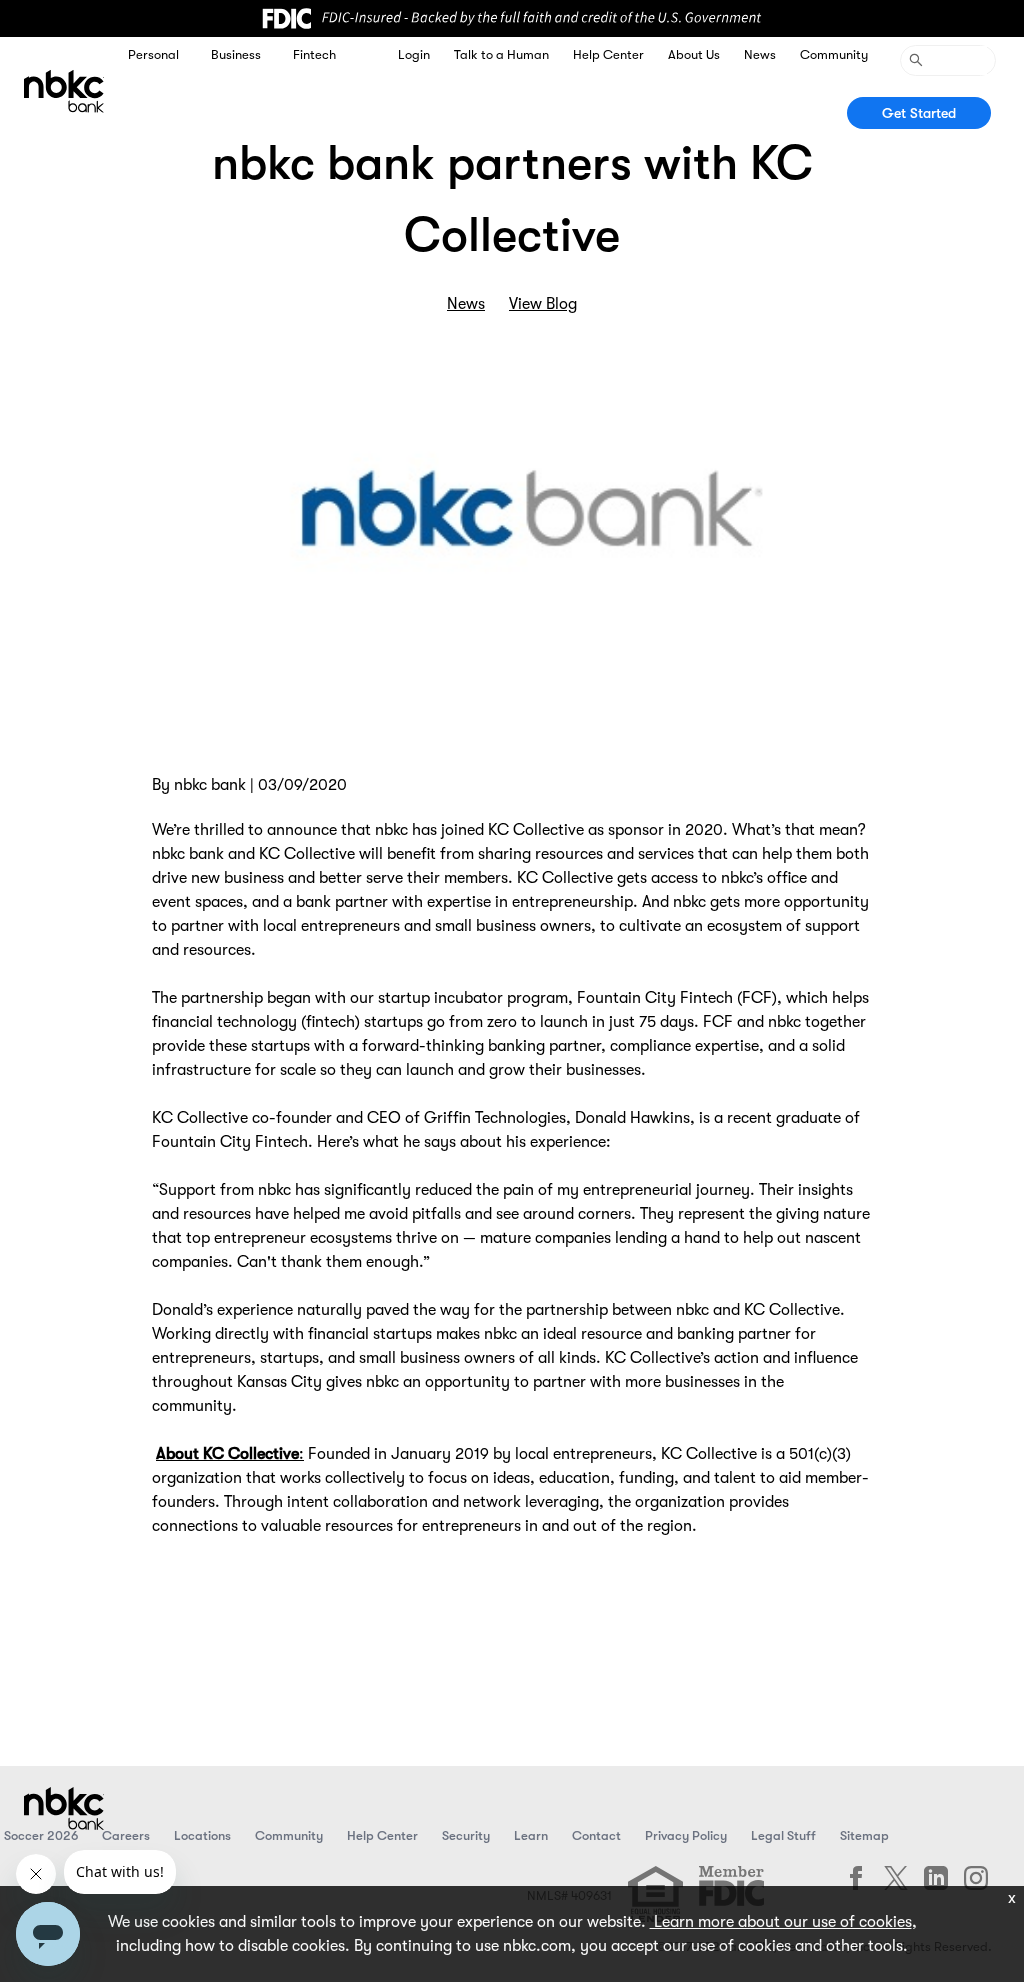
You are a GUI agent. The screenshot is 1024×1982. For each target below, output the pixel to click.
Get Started (919, 113)
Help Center (608, 54)
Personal (153, 54)
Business (236, 54)
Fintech (314, 54)
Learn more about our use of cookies (781, 1922)
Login (414, 54)
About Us (694, 54)
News (760, 54)
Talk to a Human (501, 54)
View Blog (543, 304)
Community (834, 54)
